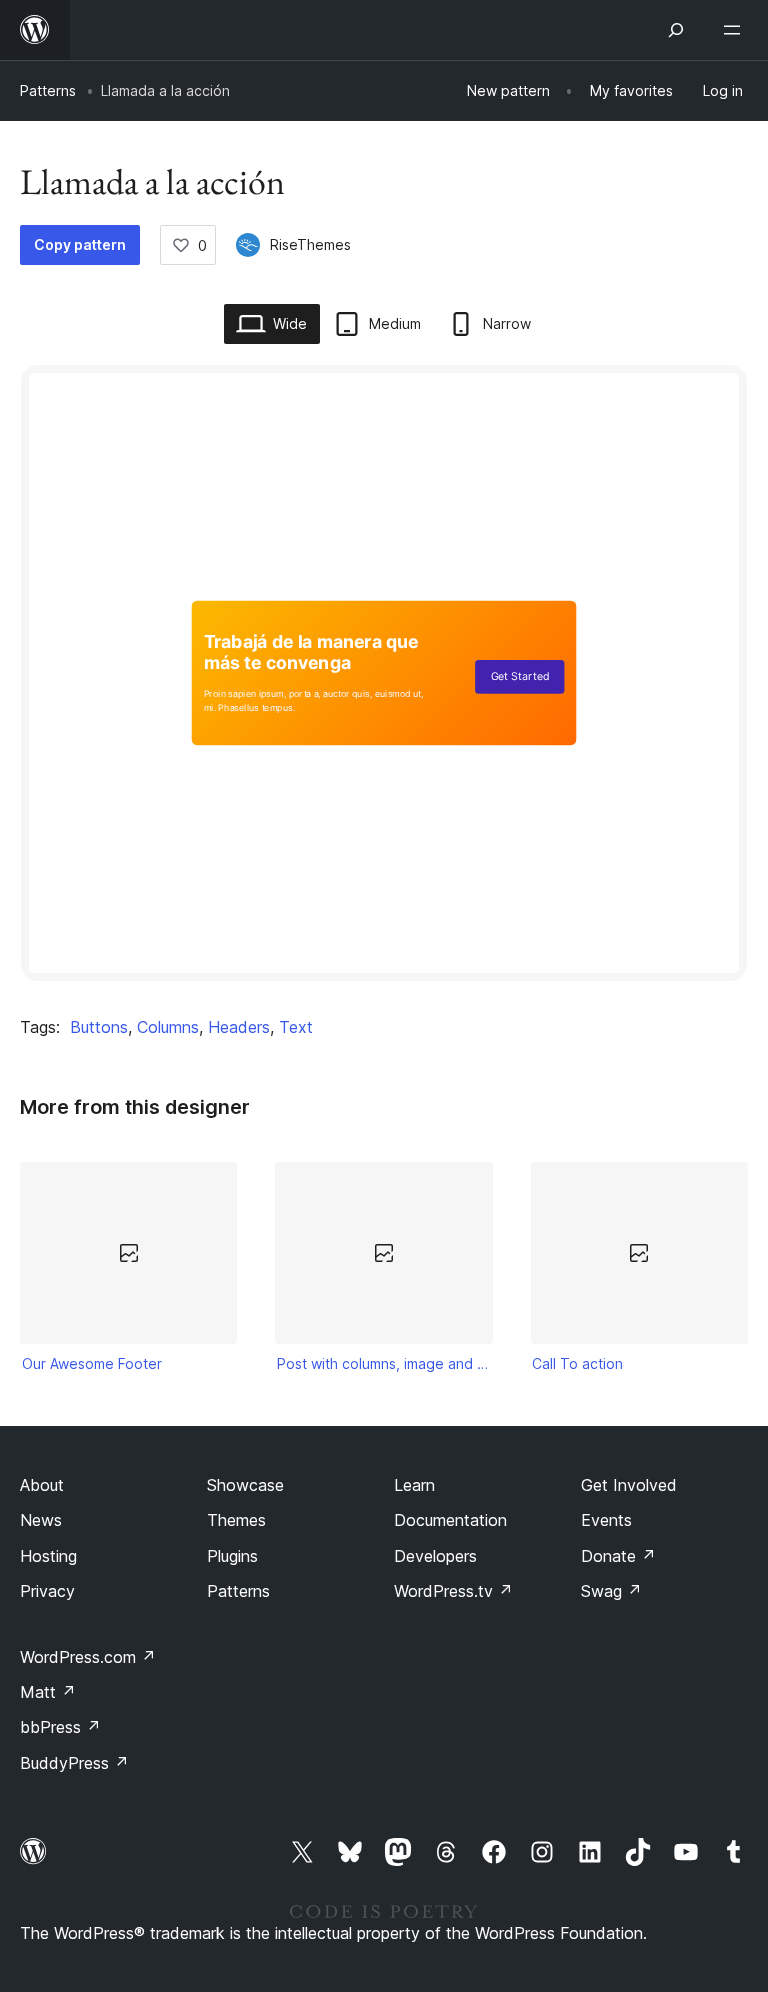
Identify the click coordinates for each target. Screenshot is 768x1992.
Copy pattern (80, 244)
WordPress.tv (453, 1591)
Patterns (48, 90)
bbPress (60, 1727)
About (42, 1485)
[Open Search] (676, 30)
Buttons (99, 1027)
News (41, 1520)
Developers (435, 1556)
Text (296, 1027)
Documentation (450, 1520)
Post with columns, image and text (384, 1363)
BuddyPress (74, 1763)
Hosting (48, 1556)
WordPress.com (88, 1657)
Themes (236, 1520)
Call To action (577, 1363)
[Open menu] (736, 30)
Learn (414, 1485)
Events (606, 1520)
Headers (239, 1027)
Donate (618, 1556)
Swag (611, 1591)
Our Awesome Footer (92, 1363)
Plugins (232, 1556)
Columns (168, 1027)
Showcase (245, 1485)
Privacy (47, 1591)
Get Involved (629, 1485)
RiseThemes (310, 244)
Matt (48, 1692)
